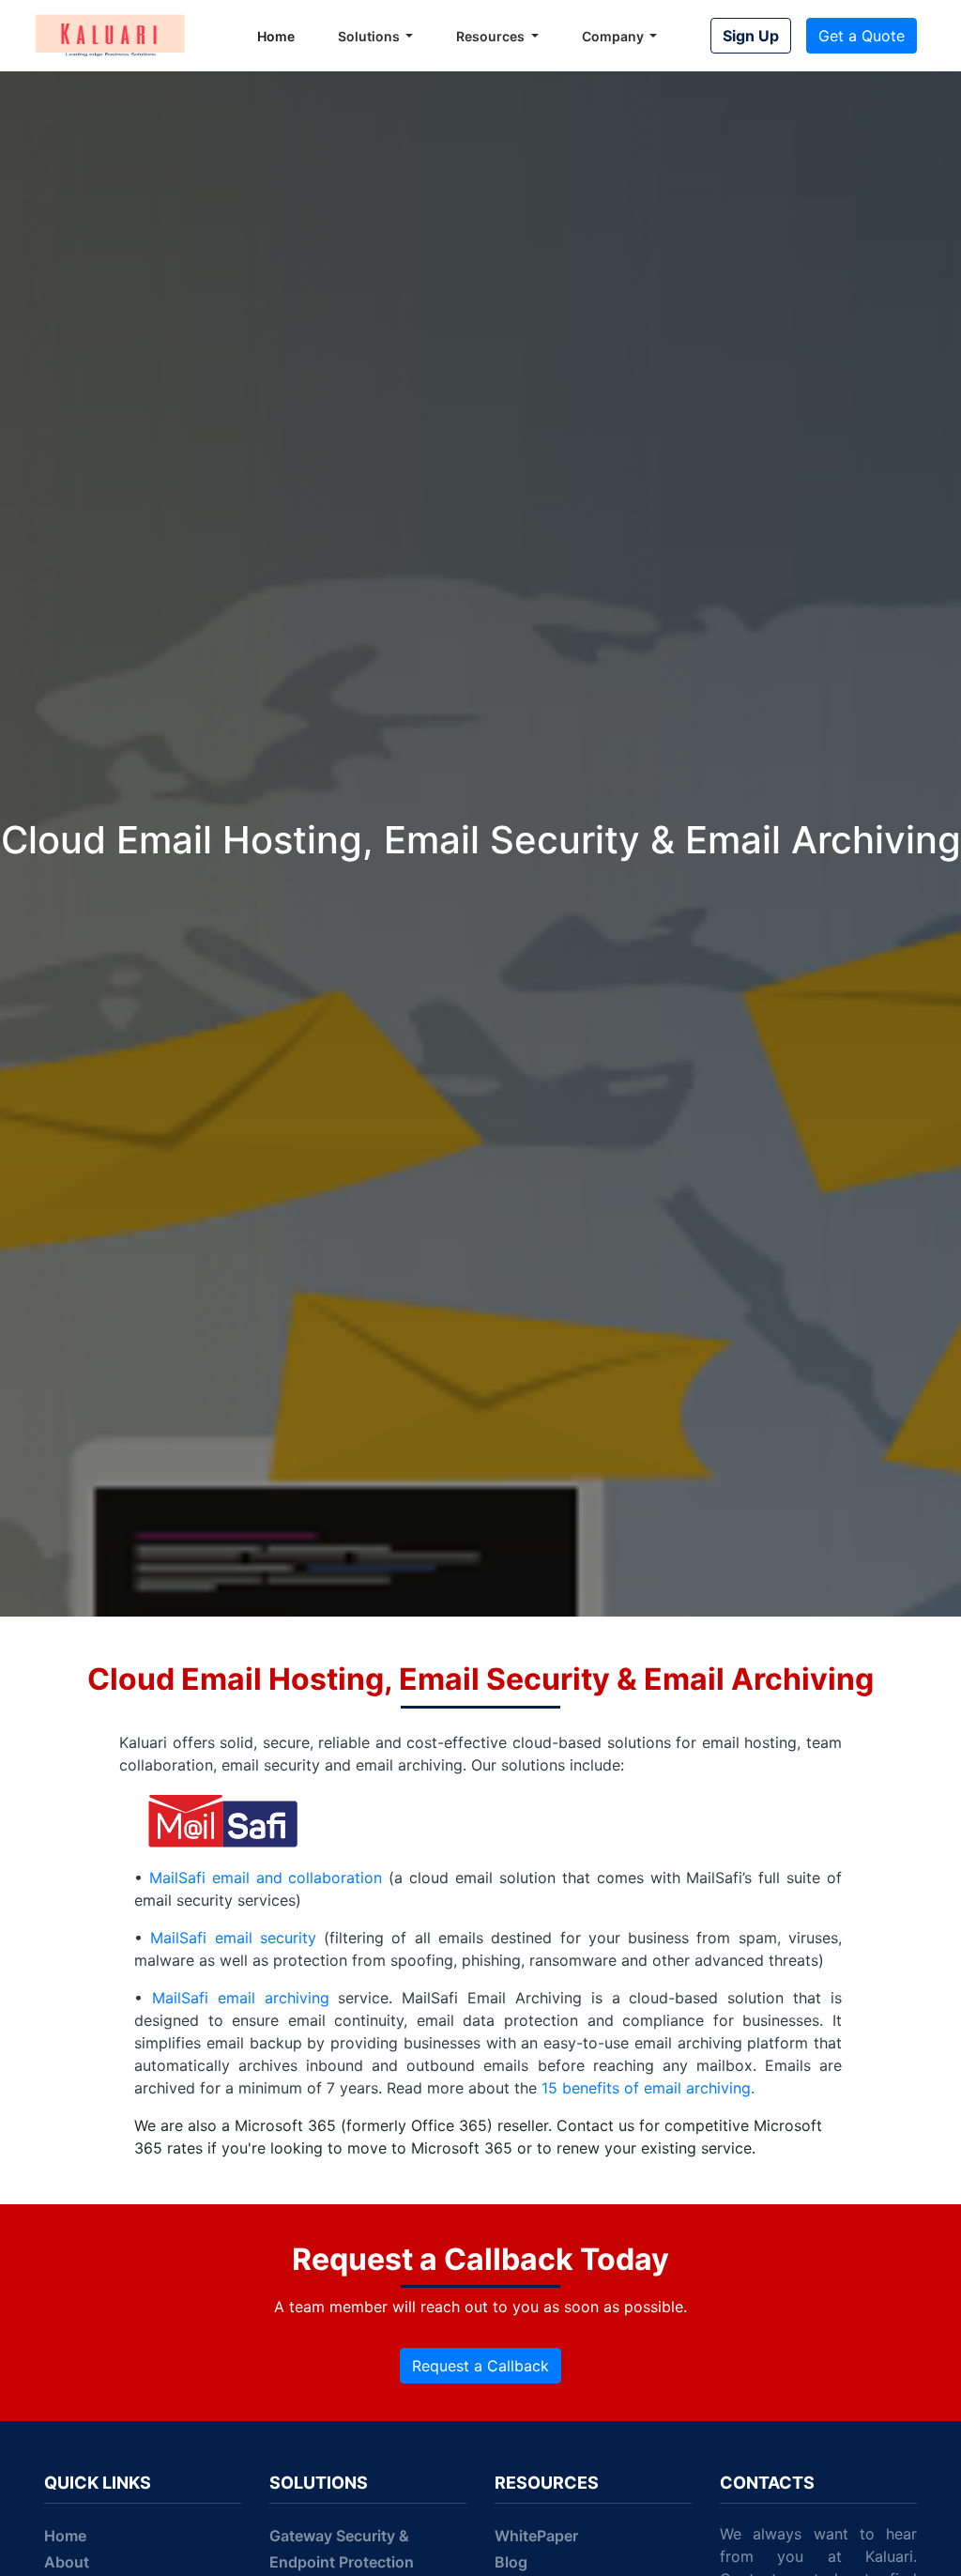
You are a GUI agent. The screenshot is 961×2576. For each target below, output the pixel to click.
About (67, 2562)
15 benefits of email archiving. (648, 2088)
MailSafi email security (233, 1938)
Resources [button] (492, 36)
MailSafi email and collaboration (266, 1878)
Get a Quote (862, 36)
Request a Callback (480, 2366)
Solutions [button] (370, 36)
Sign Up (751, 36)
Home (276, 36)
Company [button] (614, 36)
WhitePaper (536, 2536)
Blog (511, 2562)
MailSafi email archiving (241, 1998)
